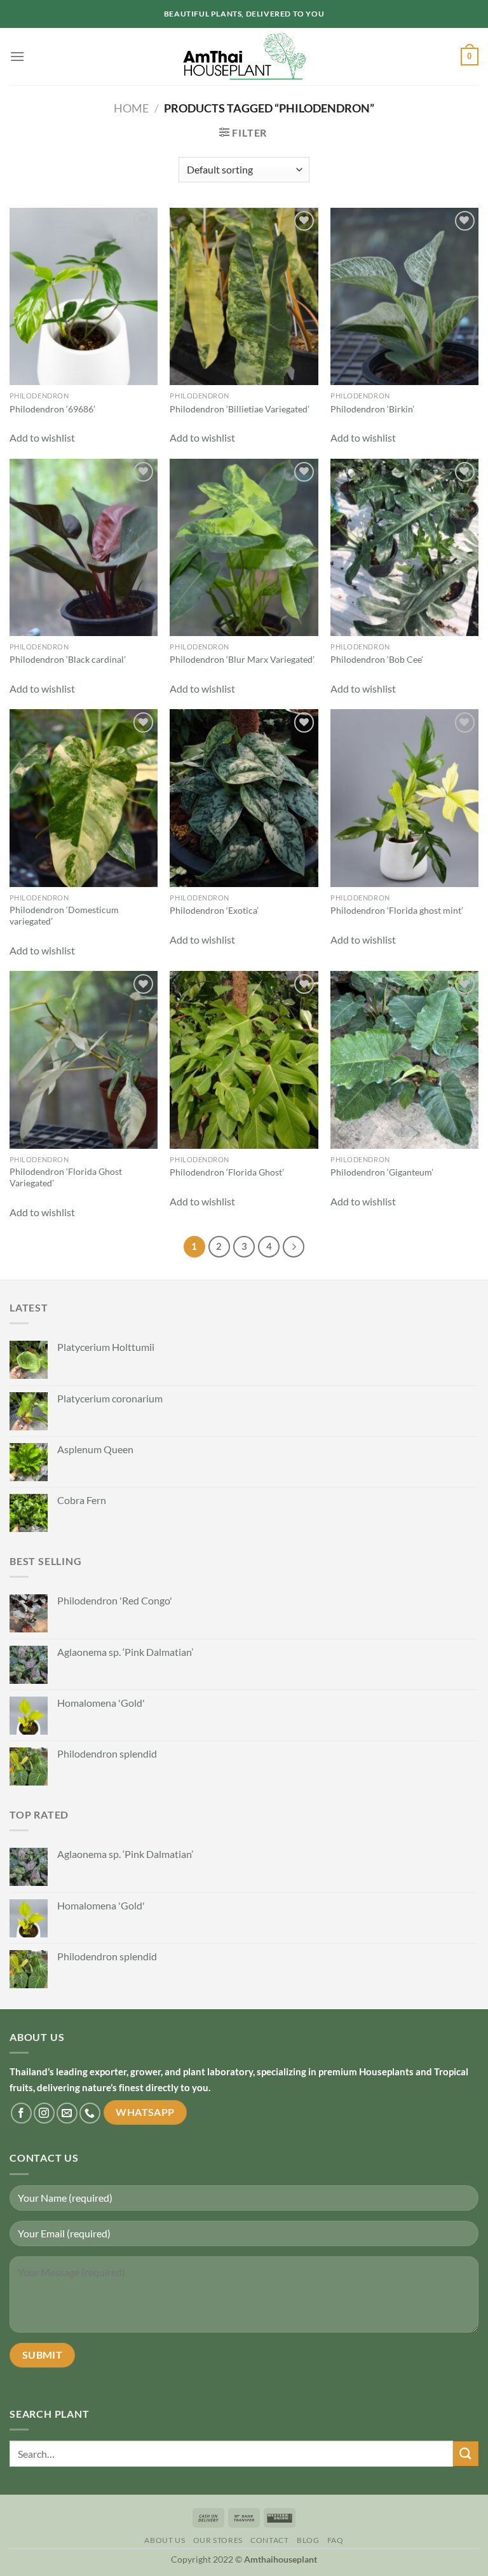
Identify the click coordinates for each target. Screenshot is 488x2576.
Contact (269, 2540)
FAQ (335, 2540)
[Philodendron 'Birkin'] (404, 296)
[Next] (294, 1247)
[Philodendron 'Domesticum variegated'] (84, 798)
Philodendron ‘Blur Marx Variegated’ (242, 659)
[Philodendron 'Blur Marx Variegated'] (244, 547)
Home (131, 108)
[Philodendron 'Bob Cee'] (404, 547)
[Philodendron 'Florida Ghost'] (244, 1060)
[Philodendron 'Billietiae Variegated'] (244, 296)
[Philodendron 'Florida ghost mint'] (404, 798)
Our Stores (218, 2540)
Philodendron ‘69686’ (52, 409)
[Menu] (17, 56)
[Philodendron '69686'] (84, 296)
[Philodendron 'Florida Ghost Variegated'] (84, 1060)
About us (165, 2540)
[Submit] (466, 2454)
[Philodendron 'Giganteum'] (404, 1060)
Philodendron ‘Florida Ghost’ (227, 1172)
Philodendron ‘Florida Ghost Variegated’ (66, 1177)
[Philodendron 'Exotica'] (244, 798)
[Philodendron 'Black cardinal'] (84, 547)
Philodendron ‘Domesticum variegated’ (64, 916)
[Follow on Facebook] (21, 2113)
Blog (308, 2540)
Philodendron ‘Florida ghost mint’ (397, 910)
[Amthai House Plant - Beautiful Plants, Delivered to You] (244, 57)
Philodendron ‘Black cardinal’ (68, 659)
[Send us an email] (67, 2113)
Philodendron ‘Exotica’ (214, 910)
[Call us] (90, 2113)
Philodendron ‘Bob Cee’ (377, 659)
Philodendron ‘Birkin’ (372, 409)
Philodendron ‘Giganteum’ (382, 1172)
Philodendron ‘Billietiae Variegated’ (240, 409)
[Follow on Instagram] (44, 2113)
